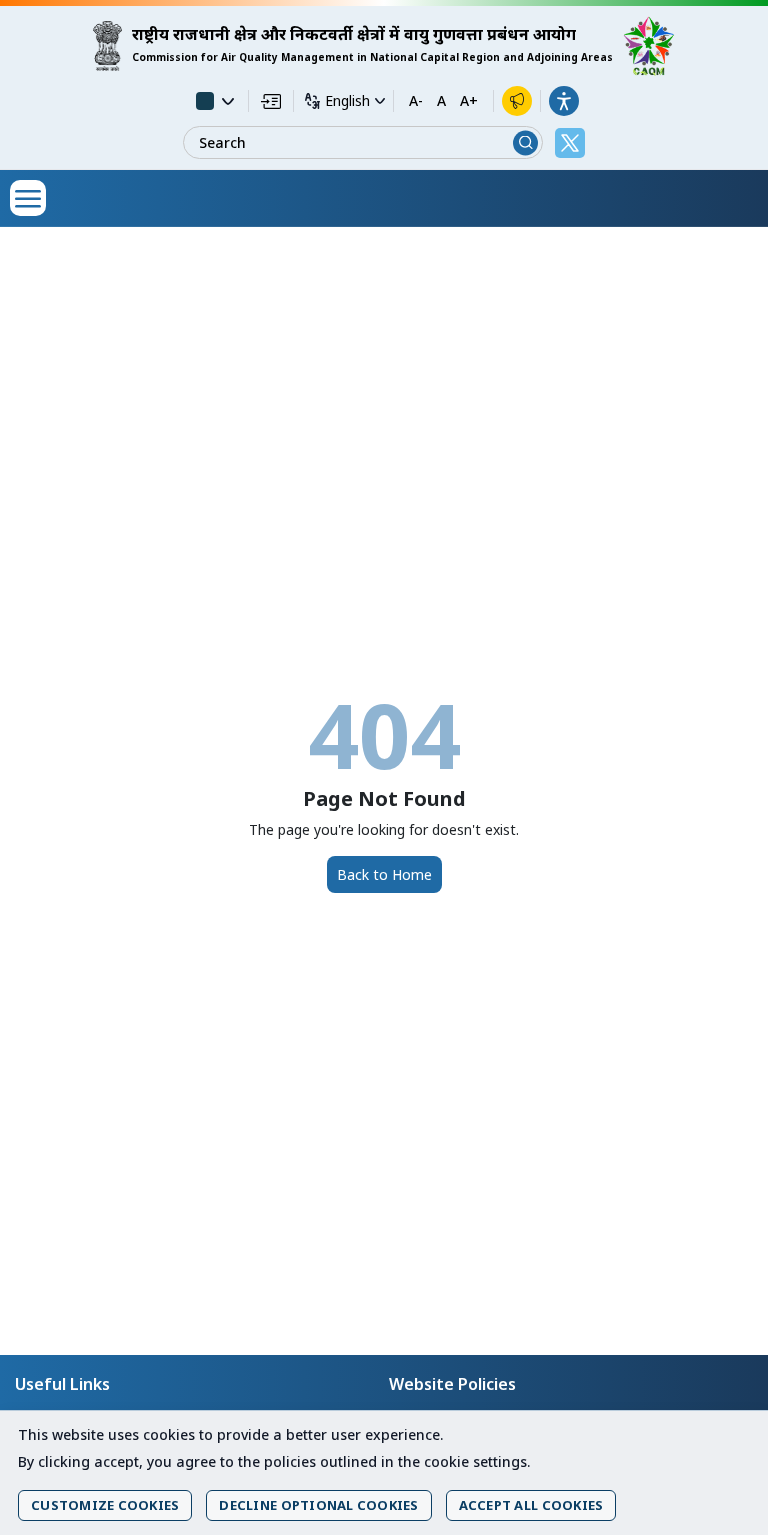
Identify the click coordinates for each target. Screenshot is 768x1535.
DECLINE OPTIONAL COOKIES (318, 1505)
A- (416, 101)
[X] (570, 143)
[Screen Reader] (517, 101)
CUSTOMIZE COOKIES (105, 1505)
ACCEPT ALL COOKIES (531, 1505)
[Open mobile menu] (28, 198)
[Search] (525, 142)
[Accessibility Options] (564, 101)
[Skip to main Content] (271, 101)
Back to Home (384, 874)
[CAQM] (649, 46)
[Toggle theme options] (215, 101)
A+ (469, 101)
